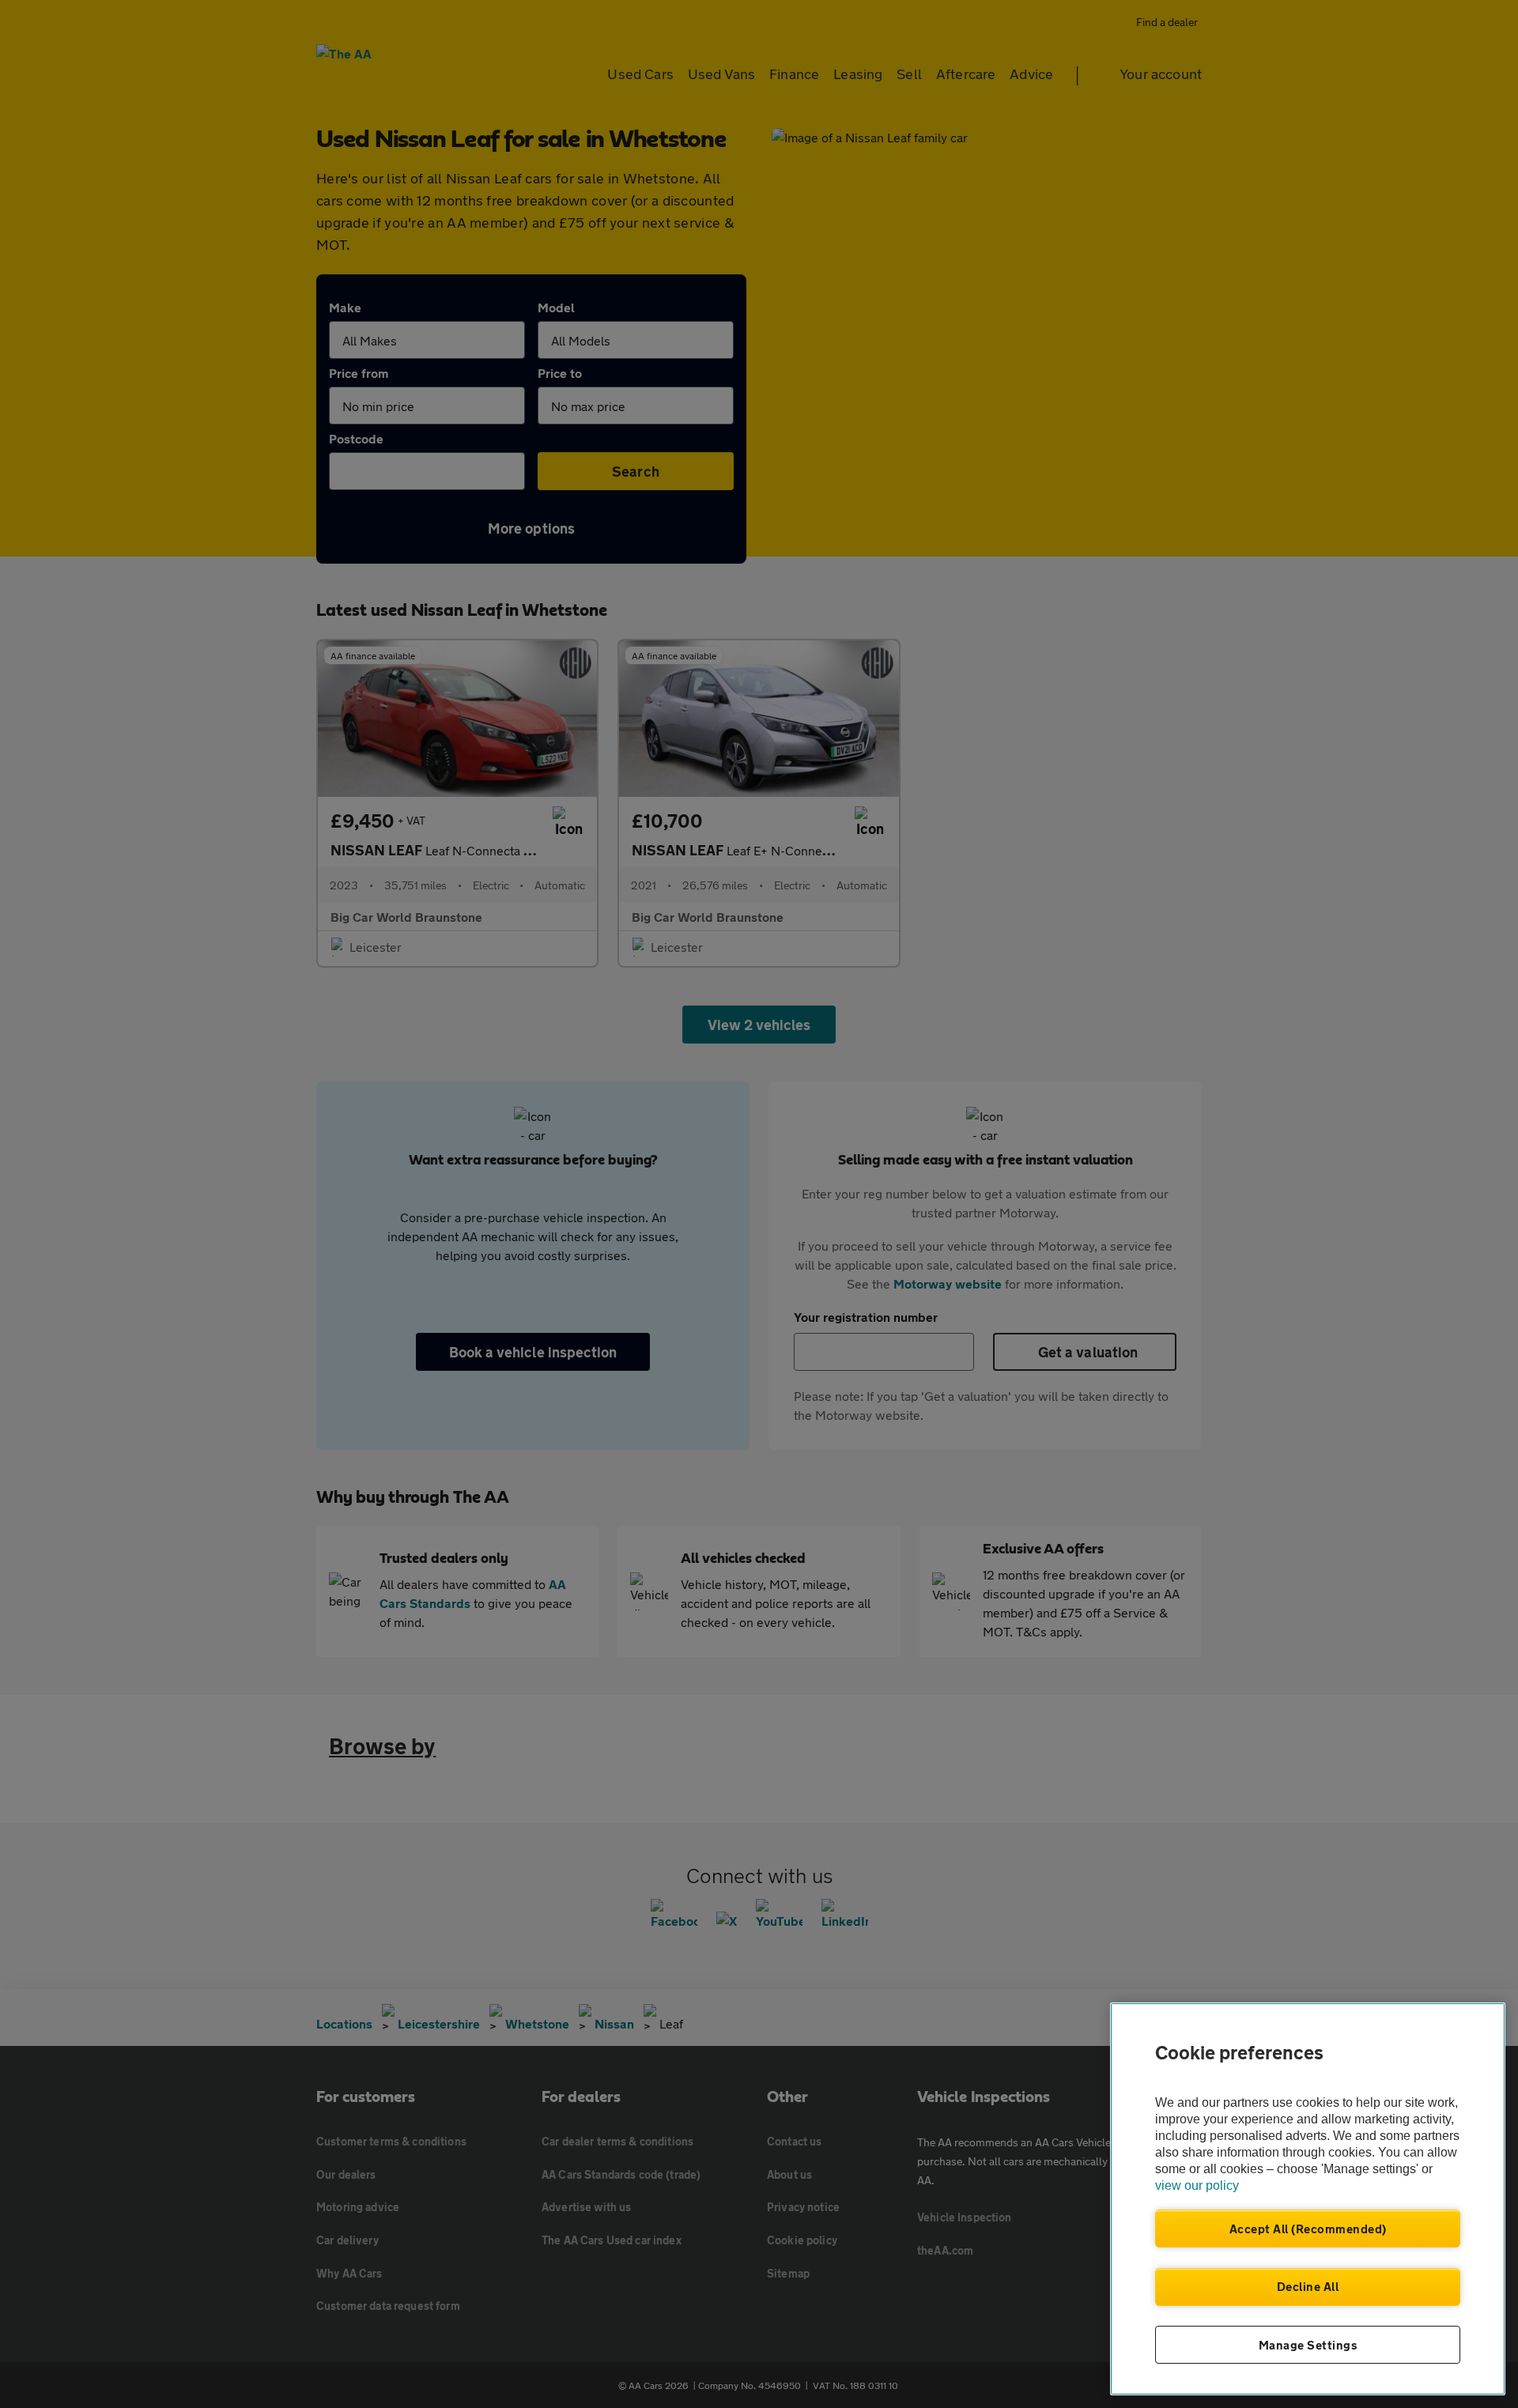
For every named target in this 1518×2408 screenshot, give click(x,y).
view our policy (1197, 2185)
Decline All (1308, 2286)
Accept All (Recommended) (1308, 2229)
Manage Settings (1308, 2345)
